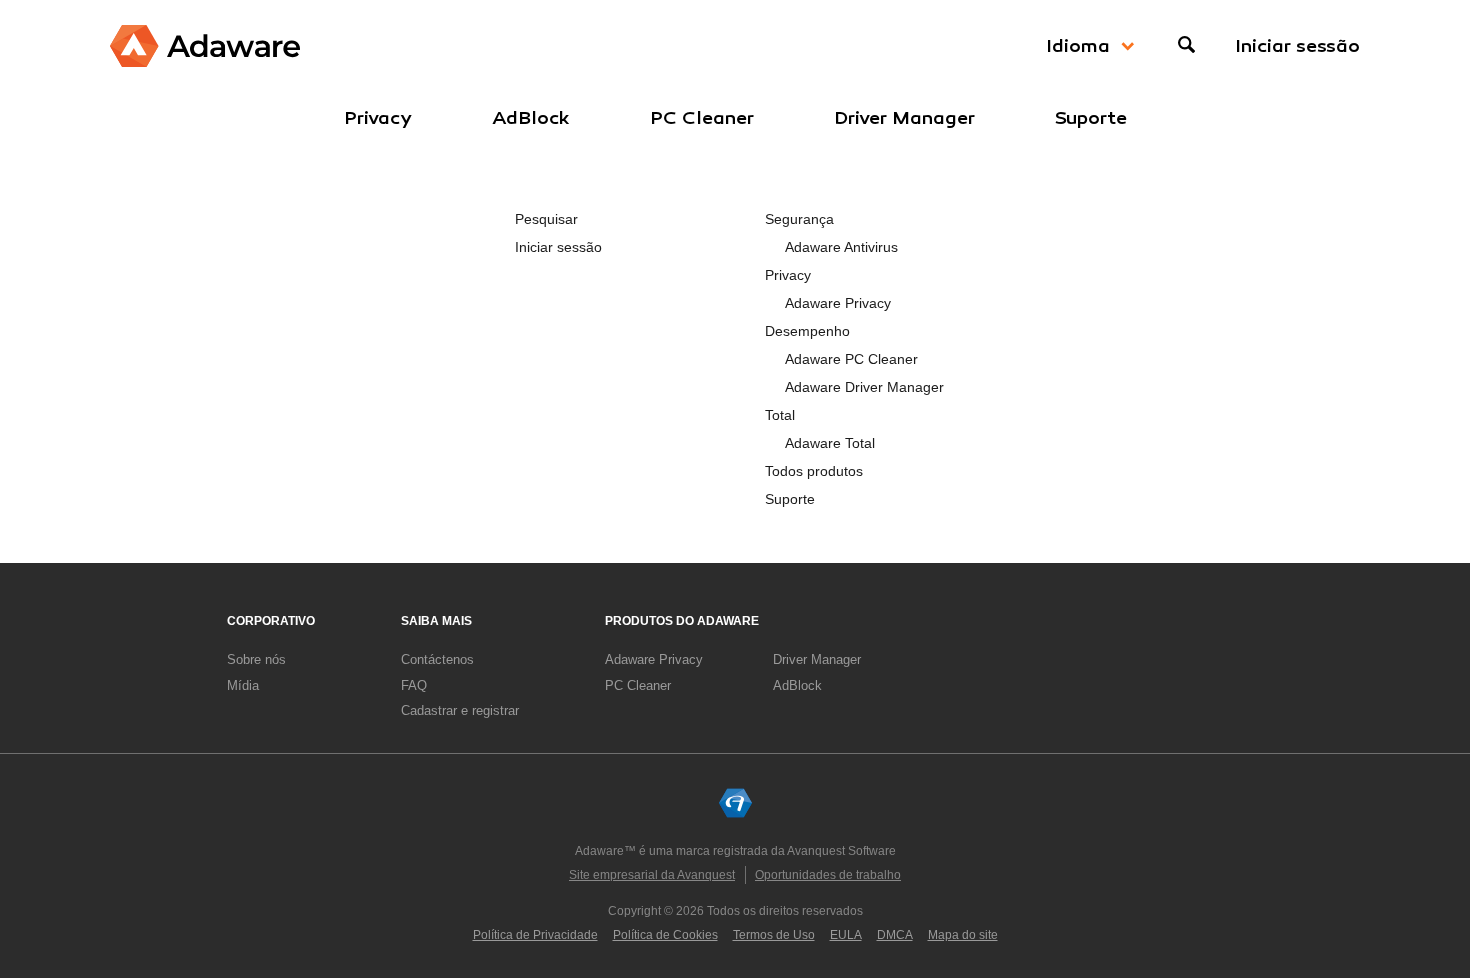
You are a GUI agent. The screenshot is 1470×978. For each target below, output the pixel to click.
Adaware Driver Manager (864, 387)
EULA (846, 935)
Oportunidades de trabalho (828, 875)
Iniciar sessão (1297, 46)
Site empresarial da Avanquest (652, 875)
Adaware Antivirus (841, 247)
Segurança (799, 219)
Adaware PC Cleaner (851, 359)
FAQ (414, 685)
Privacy (378, 118)
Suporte (1091, 118)
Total (780, 415)
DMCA (895, 935)
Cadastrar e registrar (460, 710)
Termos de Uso (774, 935)
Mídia (243, 685)
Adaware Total (830, 443)
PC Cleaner (702, 118)
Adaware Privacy (838, 303)
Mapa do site (963, 935)
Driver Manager (904, 118)
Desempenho (807, 331)
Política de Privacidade (535, 935)
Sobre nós (256, 659)
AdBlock (531, 118)
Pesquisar (546, 219)
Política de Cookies (665, 935)
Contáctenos (437, 659)
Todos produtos (814, 471)
